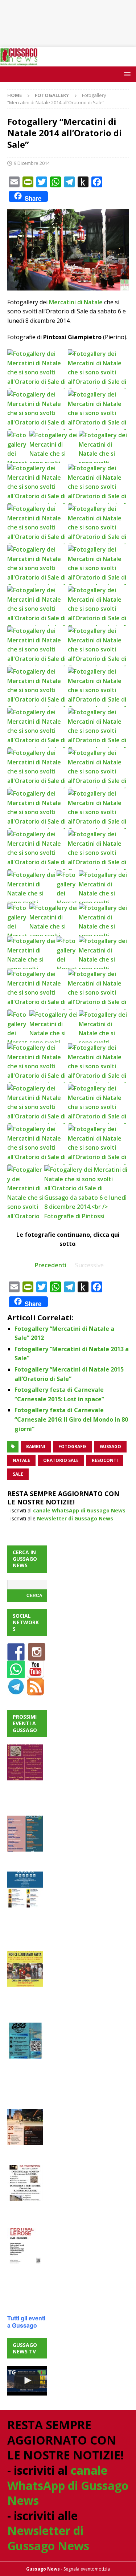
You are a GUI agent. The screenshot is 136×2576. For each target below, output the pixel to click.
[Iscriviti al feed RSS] (36, 1691)
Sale (18, 1474)
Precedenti (51, 1265)
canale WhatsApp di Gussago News (79, 1510)
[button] (126, 74)
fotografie (73, 1447)
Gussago (110, 1447)
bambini (36, 1447)
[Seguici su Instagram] (37, 1656)
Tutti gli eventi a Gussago (26, 2322)
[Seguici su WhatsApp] (16, 1674)
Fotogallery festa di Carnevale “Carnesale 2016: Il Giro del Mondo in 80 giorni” (71, 1419)
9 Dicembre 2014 (32, 163)
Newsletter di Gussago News (75, 1518)
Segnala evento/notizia (87, 2569)
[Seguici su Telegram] (16, 1691)
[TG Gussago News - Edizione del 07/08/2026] (27, 2381)
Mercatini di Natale (76, 302)
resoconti (105, 1460)
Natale (21, 1460)
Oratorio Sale (61, 1460)
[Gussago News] (19, 62)
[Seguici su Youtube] (36, 1674)
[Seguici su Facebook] (16, 1656)
